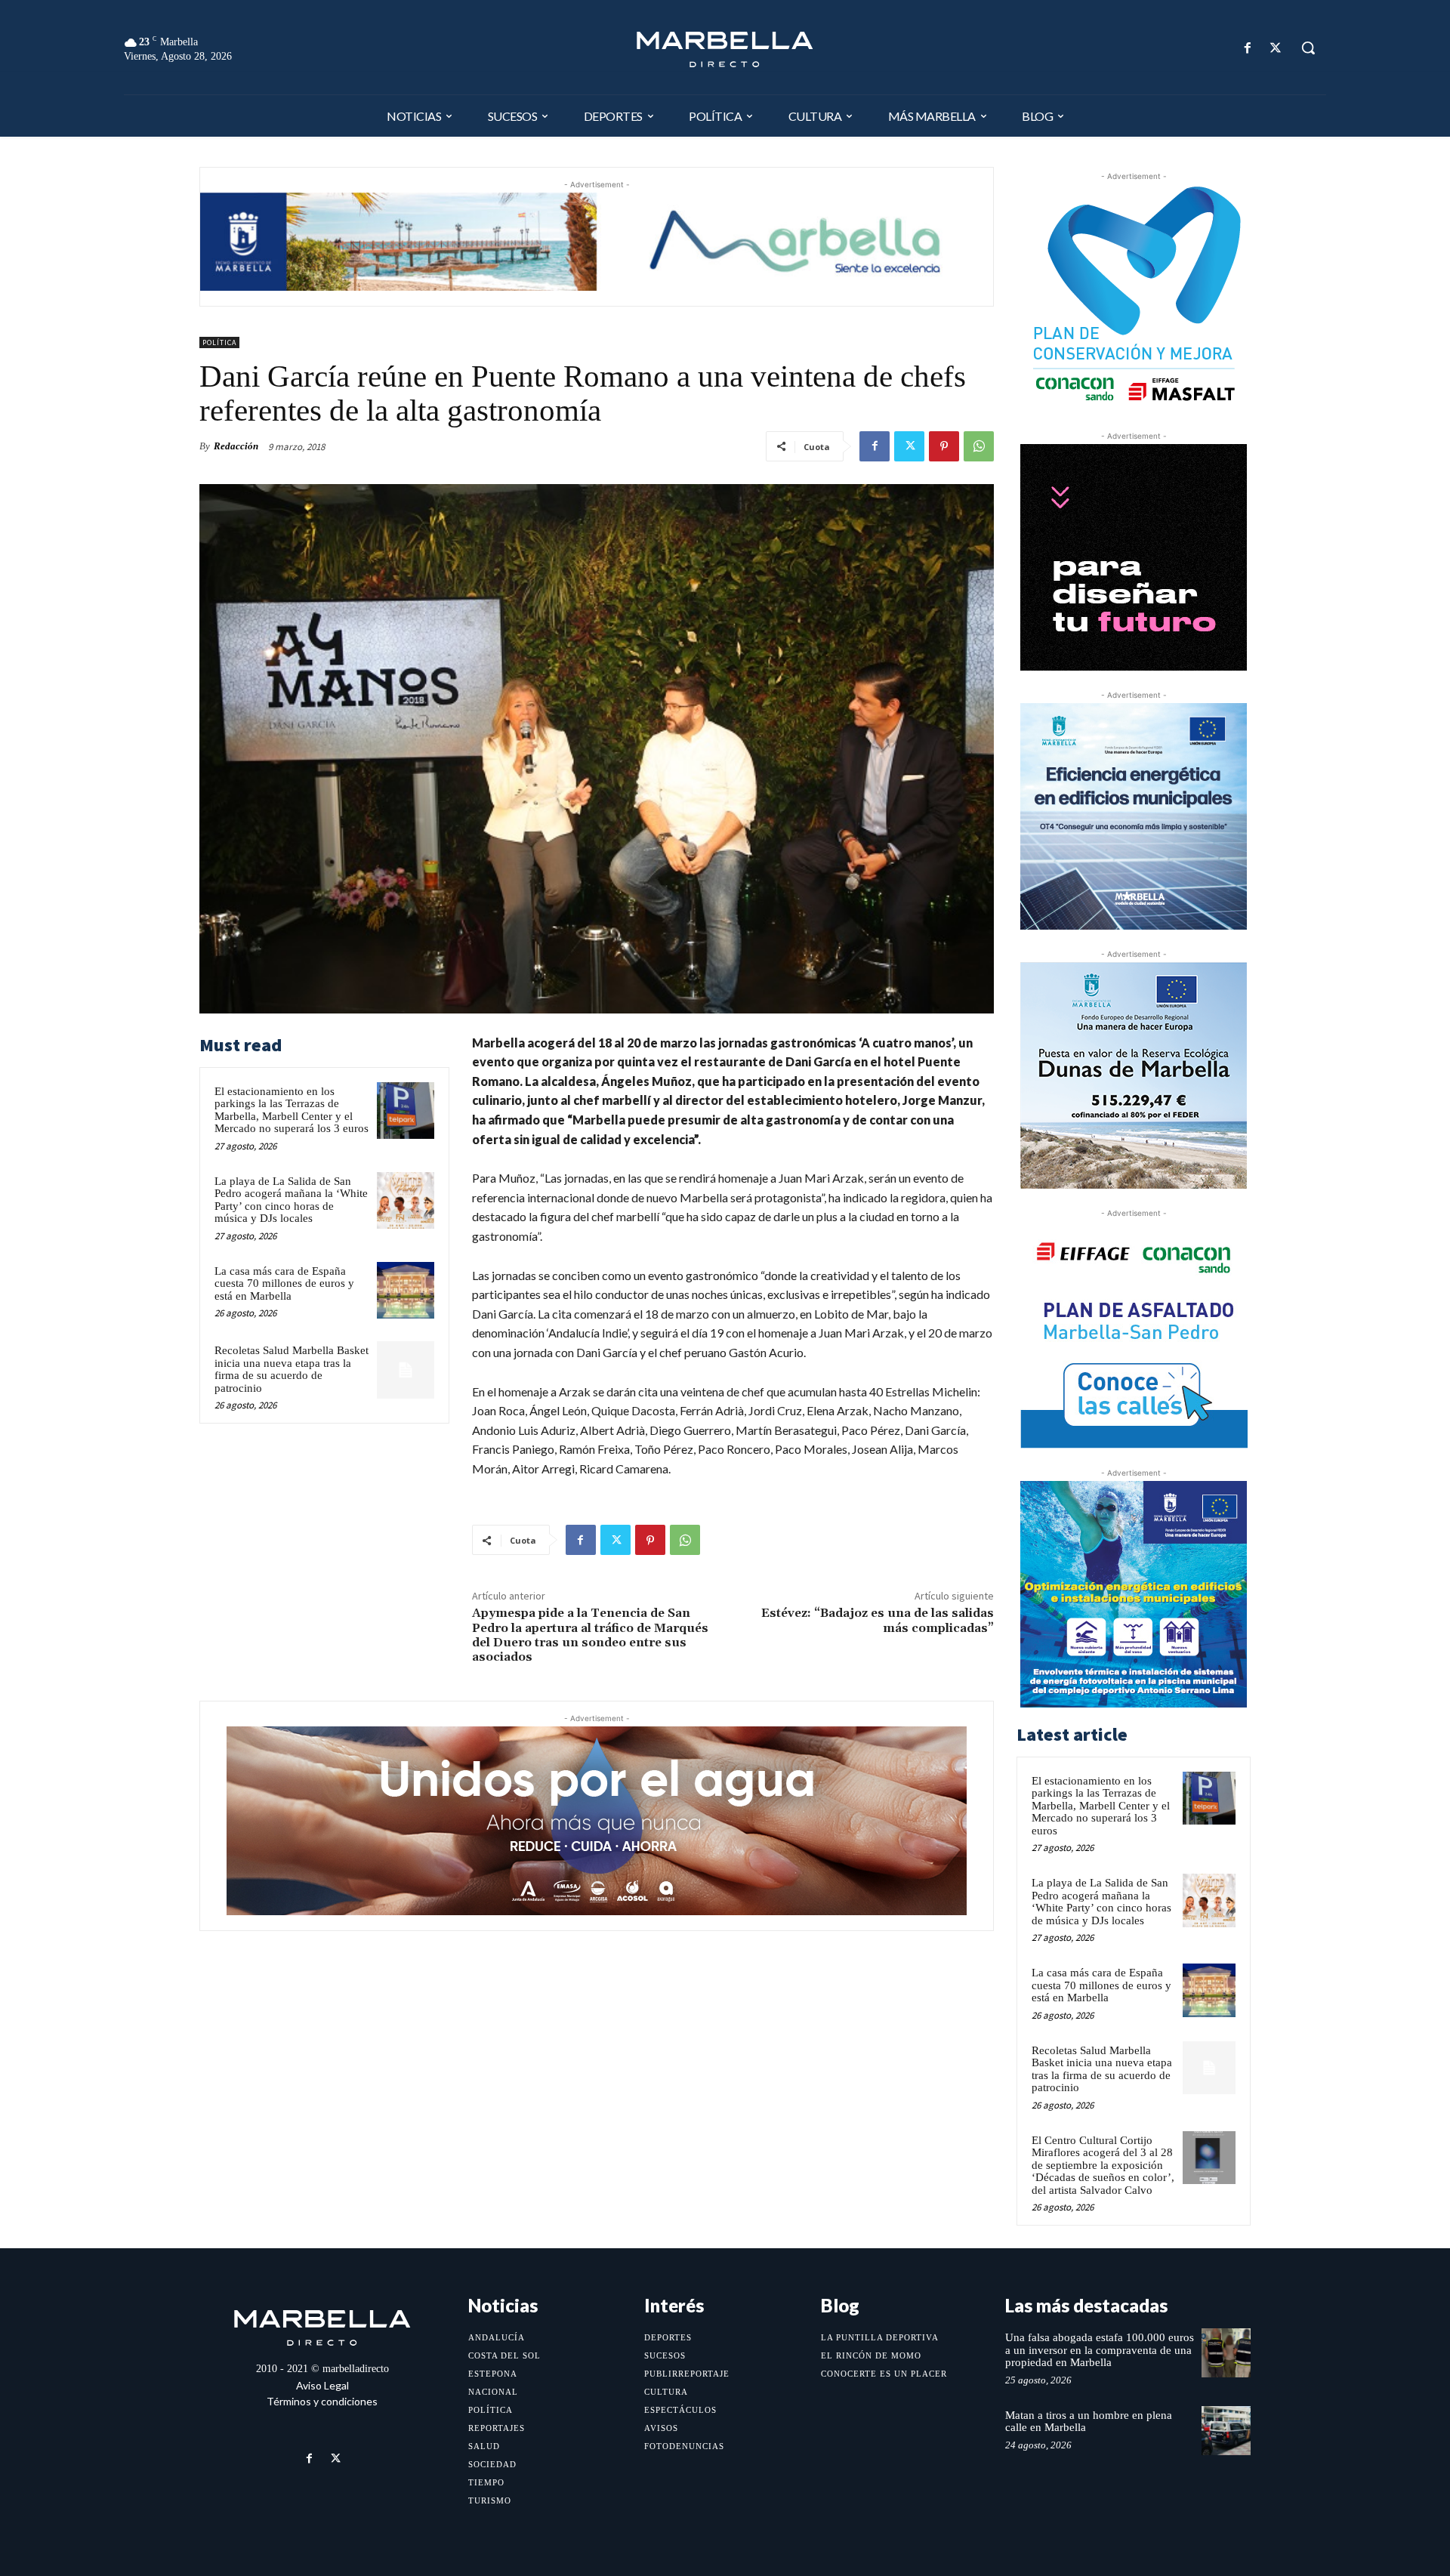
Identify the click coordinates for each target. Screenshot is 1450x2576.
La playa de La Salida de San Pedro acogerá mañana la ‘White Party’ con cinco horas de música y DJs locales (291, 1200)
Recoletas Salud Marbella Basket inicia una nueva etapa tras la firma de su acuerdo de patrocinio (292, 1369)
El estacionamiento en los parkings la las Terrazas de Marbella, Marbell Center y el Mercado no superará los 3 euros (292, 1110)
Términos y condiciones (322, 2401)
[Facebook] (1248, 48)
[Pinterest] (944, 446)
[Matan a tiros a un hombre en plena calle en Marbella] (1226, 2431)
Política (219, 342)
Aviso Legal (322, 2385)
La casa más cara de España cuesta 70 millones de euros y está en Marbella (284, 1283)
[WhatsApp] (979, 446)
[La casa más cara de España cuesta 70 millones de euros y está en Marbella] (406, 1291)
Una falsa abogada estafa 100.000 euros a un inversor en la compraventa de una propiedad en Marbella (1100, 2350)
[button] (1308, 48)
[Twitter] (1276, 48)
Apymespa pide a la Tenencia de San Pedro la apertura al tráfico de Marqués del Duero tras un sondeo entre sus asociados (590, 1635)
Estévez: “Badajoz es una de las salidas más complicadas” (878, 1620)
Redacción (236, 446)
